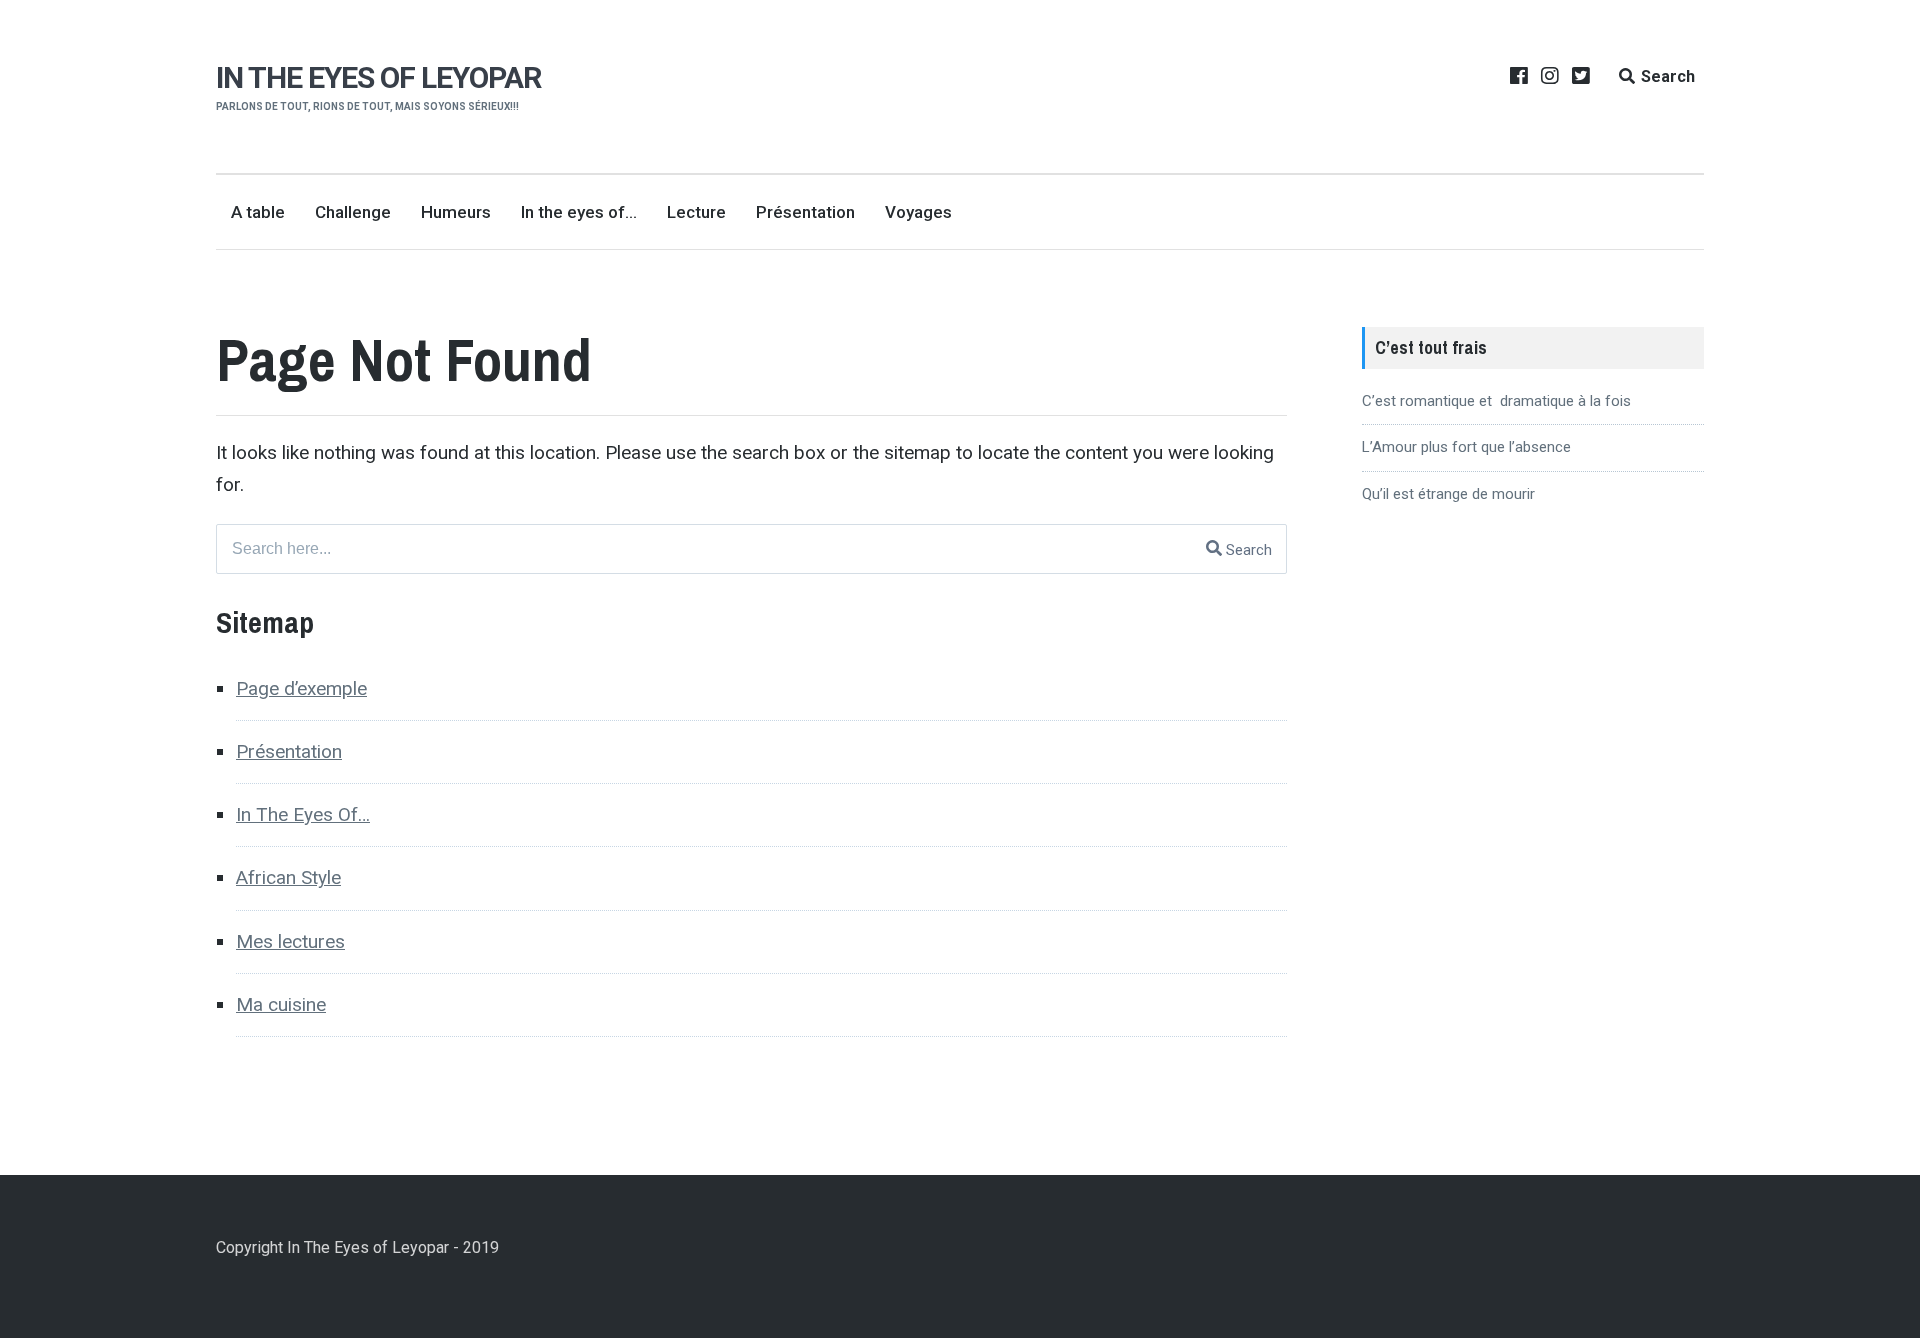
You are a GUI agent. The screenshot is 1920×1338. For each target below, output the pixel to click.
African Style (288, 877)
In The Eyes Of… (303, 814)
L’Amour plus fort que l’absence (1466, 447)
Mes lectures (290, 941)
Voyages (918, 212)
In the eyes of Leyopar (378, 77)
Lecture (696, 212)
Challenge (353, 212)
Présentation (805, 212)
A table (258, 212)
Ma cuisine (281, 1004)
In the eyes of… (579, 212)
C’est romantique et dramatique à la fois (1496, 401)
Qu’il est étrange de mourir (1448, 494)
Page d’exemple (301, 688)
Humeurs (456, 212)
